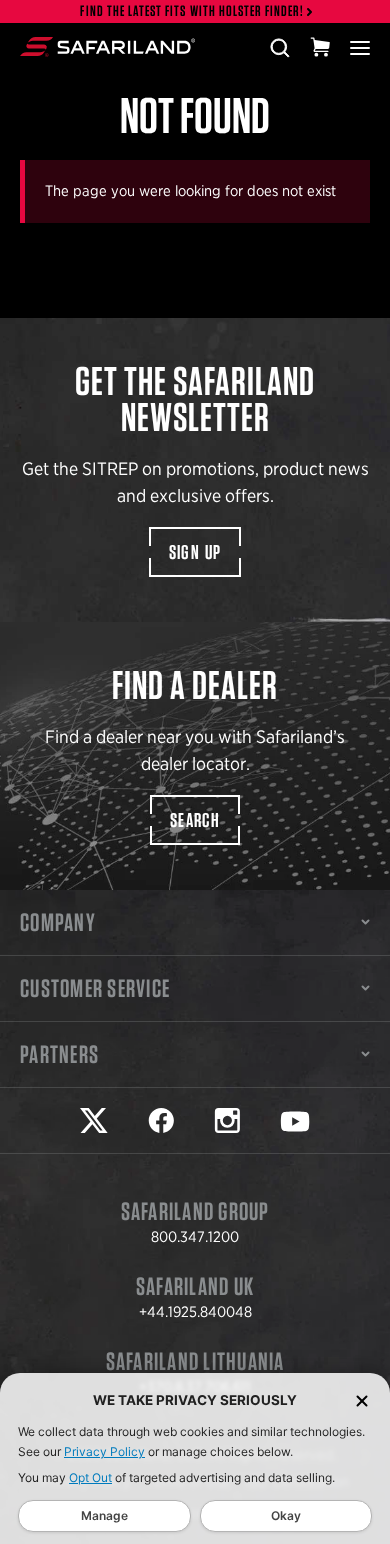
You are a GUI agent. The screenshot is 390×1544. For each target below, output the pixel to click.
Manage (104, 1515)
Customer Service (95, 988)
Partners (59, 1054)
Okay (286, 1515)
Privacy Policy (104, 1451)
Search (195, 820)
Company (58, 922)
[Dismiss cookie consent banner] (362, 1400)
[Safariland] (107, 47)
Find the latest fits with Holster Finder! (192, 11)
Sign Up (195, 552)
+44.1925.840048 (195, 1312)
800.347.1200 (195, 1237)
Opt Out (90, 1477)
